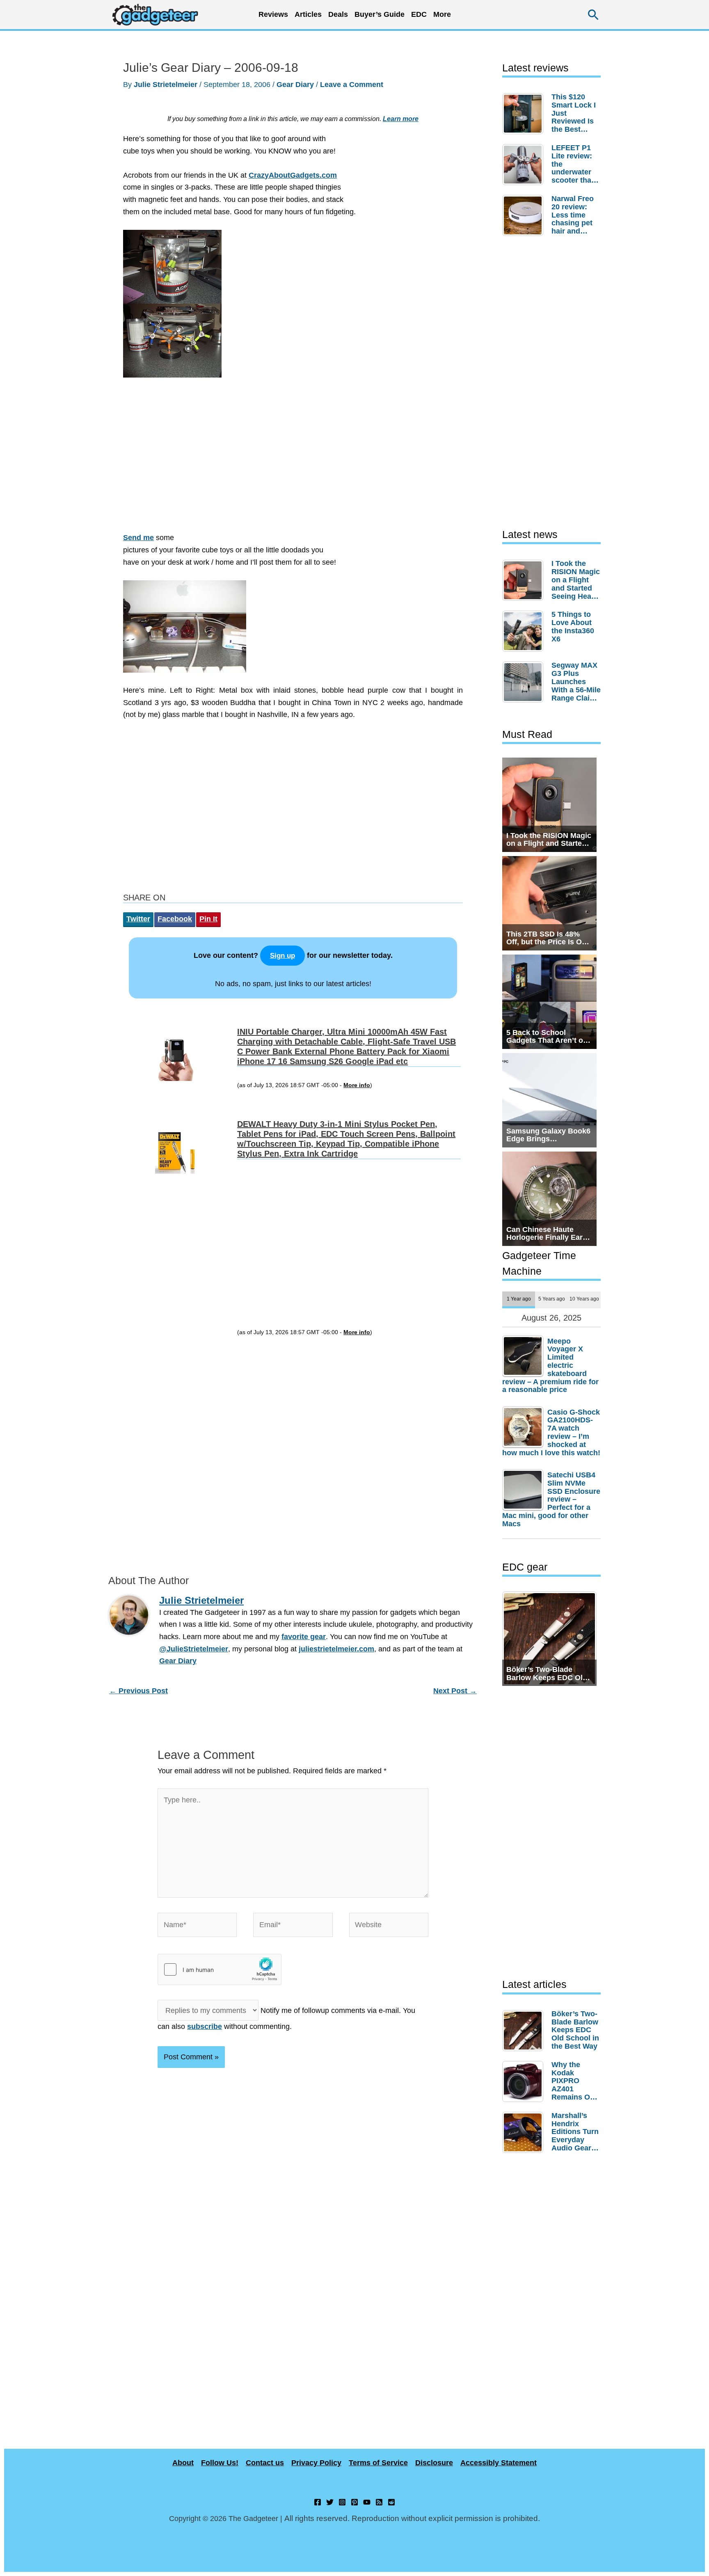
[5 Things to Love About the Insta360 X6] (525, 631)
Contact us (265, 2463)
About (183, 2463)
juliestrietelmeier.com (336, 1649)
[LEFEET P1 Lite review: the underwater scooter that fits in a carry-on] (525, 165)
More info (357, 1085)
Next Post (455, 1691)
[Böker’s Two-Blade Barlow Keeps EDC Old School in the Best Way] (525, 2031)
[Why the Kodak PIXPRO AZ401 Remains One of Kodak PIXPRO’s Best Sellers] (525, 2081)
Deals (338, 14)
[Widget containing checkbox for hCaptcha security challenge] (220, 1969)
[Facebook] (318, 2502)
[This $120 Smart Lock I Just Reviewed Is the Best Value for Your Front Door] (525, 114)
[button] (594, 15)
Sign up (282, 956)
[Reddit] (391, 2502)
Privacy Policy (316, 2463)
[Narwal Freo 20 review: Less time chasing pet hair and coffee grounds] (525, 215)
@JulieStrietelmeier (194, 1649)
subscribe (205, 2026)
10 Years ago (584, 1299)
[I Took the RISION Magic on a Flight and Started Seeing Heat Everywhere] (525, 580)
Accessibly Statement (499, 2463)
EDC (419, 14)
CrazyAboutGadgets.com (293, 175)
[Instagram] (342, 2502)
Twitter (138, 919)
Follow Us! (220, 2463)
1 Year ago (519, 1299)
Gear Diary (295, 85)
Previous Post (138, 1691)
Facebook (175, 919)
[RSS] (379, 2502)
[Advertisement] (293, 459)
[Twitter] (330, 2502)
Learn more (401, 119)
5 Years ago (552, 1299)
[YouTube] (367, 2502)
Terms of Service (378, 2463)
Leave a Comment (352, 85)
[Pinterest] (354, 2502)
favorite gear (304, 1637)
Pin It (208, 919)
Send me (138, 538)
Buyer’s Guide (380, 14)
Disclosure (434, 2463)
